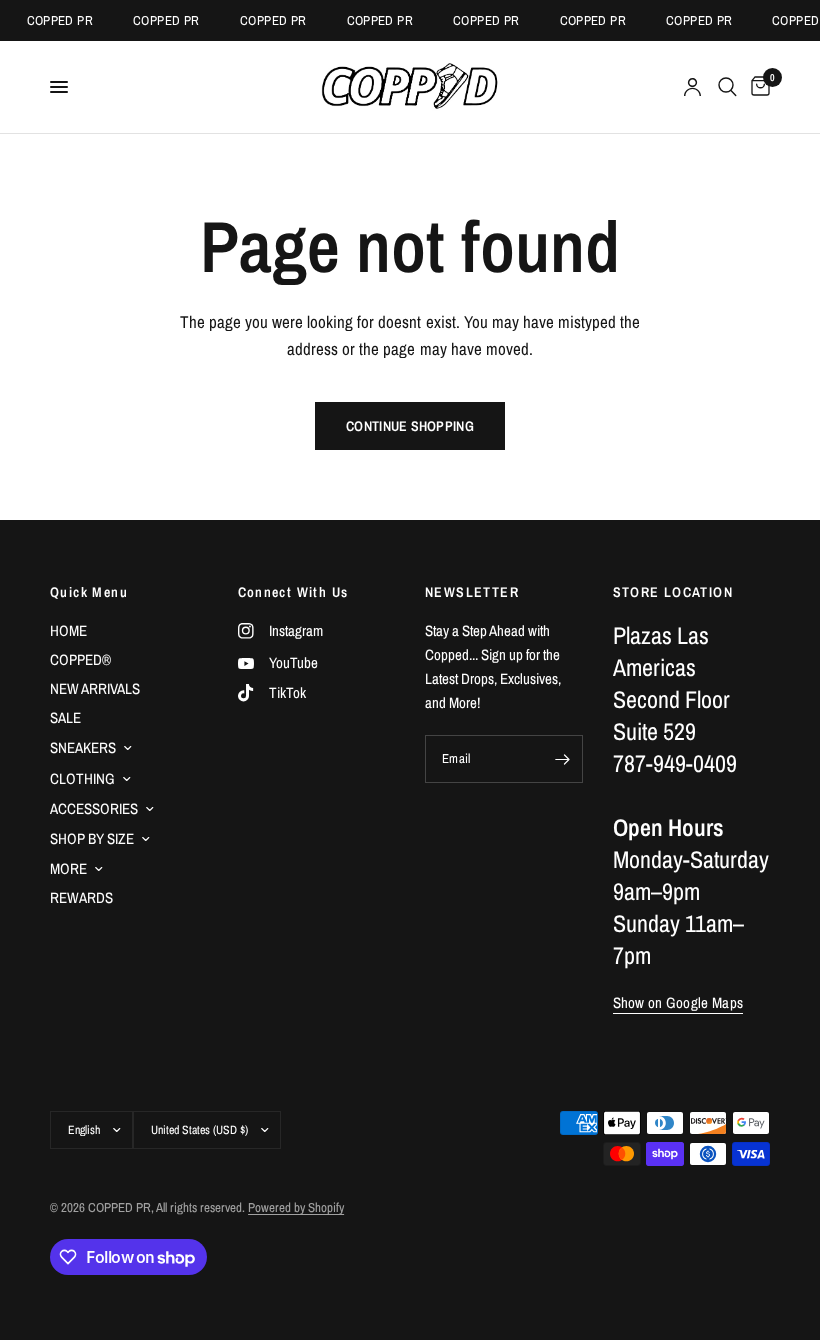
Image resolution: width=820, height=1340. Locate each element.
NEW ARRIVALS (95, 688)
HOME (68, 630)
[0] (757, 87)
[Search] (727, 87)
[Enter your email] (563, 759)
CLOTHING (82, 778)
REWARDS (81, 897)
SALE (65, 717)
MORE (68, 868)
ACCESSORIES (94, 808)
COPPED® (80, 659)
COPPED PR (55, 20)
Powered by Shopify (296, 1207)
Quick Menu (89, 592)
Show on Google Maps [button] (678, 1002)
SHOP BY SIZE (92, 838)
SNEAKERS (83, 747)
